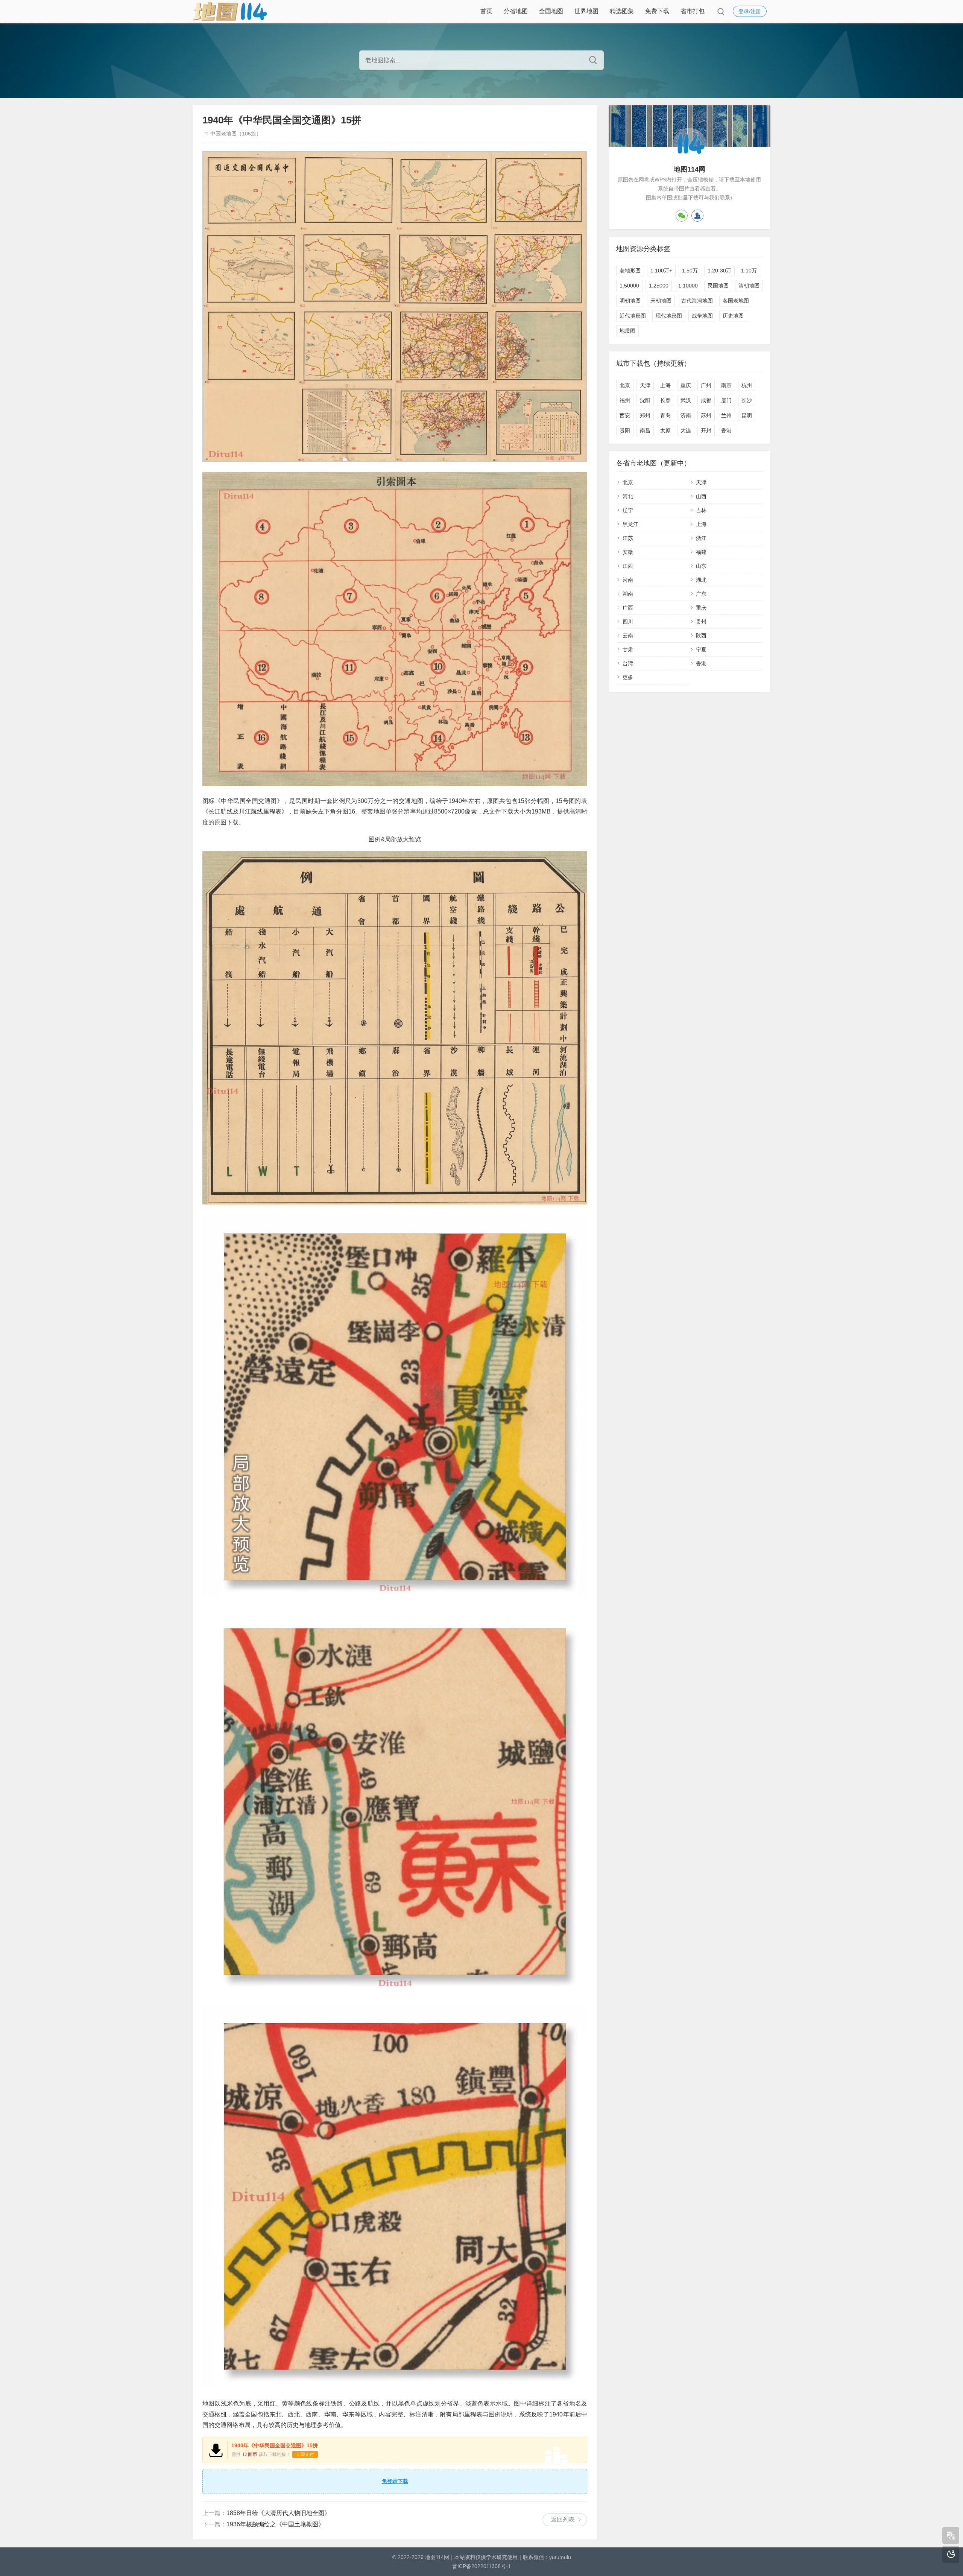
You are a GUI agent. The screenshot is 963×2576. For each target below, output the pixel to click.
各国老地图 (736, 301)
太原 (665, 430)
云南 (628, 636)
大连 (686, 430)
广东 (701, 594)
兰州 (726, 415)
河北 (628, 496)
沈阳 (645, 400)
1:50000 (629, 286)
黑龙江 (630, 524)
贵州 (701, 622)
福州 (625, 400)
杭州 (747, 385)
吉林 (701, 510)
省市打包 (693, 11)
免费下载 (657, 11)
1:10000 (688, 286)
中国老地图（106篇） (236, 134)
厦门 (726, 400)
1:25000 (659, 286)
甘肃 (628, 649)
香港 (726, 430)
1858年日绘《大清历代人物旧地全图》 (278, 2513)
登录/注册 (750, 11)
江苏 (628, 538)
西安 (625, 415)
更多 (628, 677)
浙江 (701, 538)
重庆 (686, 385)
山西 (701, 496)
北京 (625, 385)
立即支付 (305, 2454)
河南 (628, 580)
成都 (706, 400)
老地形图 (630, 271)
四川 (628, 622)
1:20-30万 (719, 271)
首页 (486, 11)
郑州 (645, 415)
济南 (686, 415)
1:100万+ (661, 271)
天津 (645, 385)
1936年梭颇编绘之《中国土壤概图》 (275, 2524)
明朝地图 (630, 301)
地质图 (627, 331)
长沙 (747, 400)
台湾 (628, 663)
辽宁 (628, 510)
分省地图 (516, 11)
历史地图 (733, 316)
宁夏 (701, 649)
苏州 (706, 415)
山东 (701, 566)
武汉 (686, 400)
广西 (628, 608)
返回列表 (563, 2519)
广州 (706, 385)
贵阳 (625, 430)
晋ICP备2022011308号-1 (481, 2566)
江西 (628, 566)
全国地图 (551, 11)
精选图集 (622, 11)
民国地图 (718, 286)
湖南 (628, 594)
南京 (726, 385)
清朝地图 (749, 286)
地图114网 (437, 2557)
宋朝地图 (661, 301)
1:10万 (749, 271)
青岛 (665, 415)
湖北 (701, 580)
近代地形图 (633, 316)
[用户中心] (697, 216)
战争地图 (702, 316)
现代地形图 (669, 316)
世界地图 (586, 11)
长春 (665, 400)
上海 (665, 385)
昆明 (747, 415)
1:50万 (690, 271)
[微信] (682, 216)
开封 (706, 430)
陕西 (701, 636)
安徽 (628, 552)
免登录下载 (395, 2481)
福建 (701, 552)
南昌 (645, 430)
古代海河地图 (697, 301)
